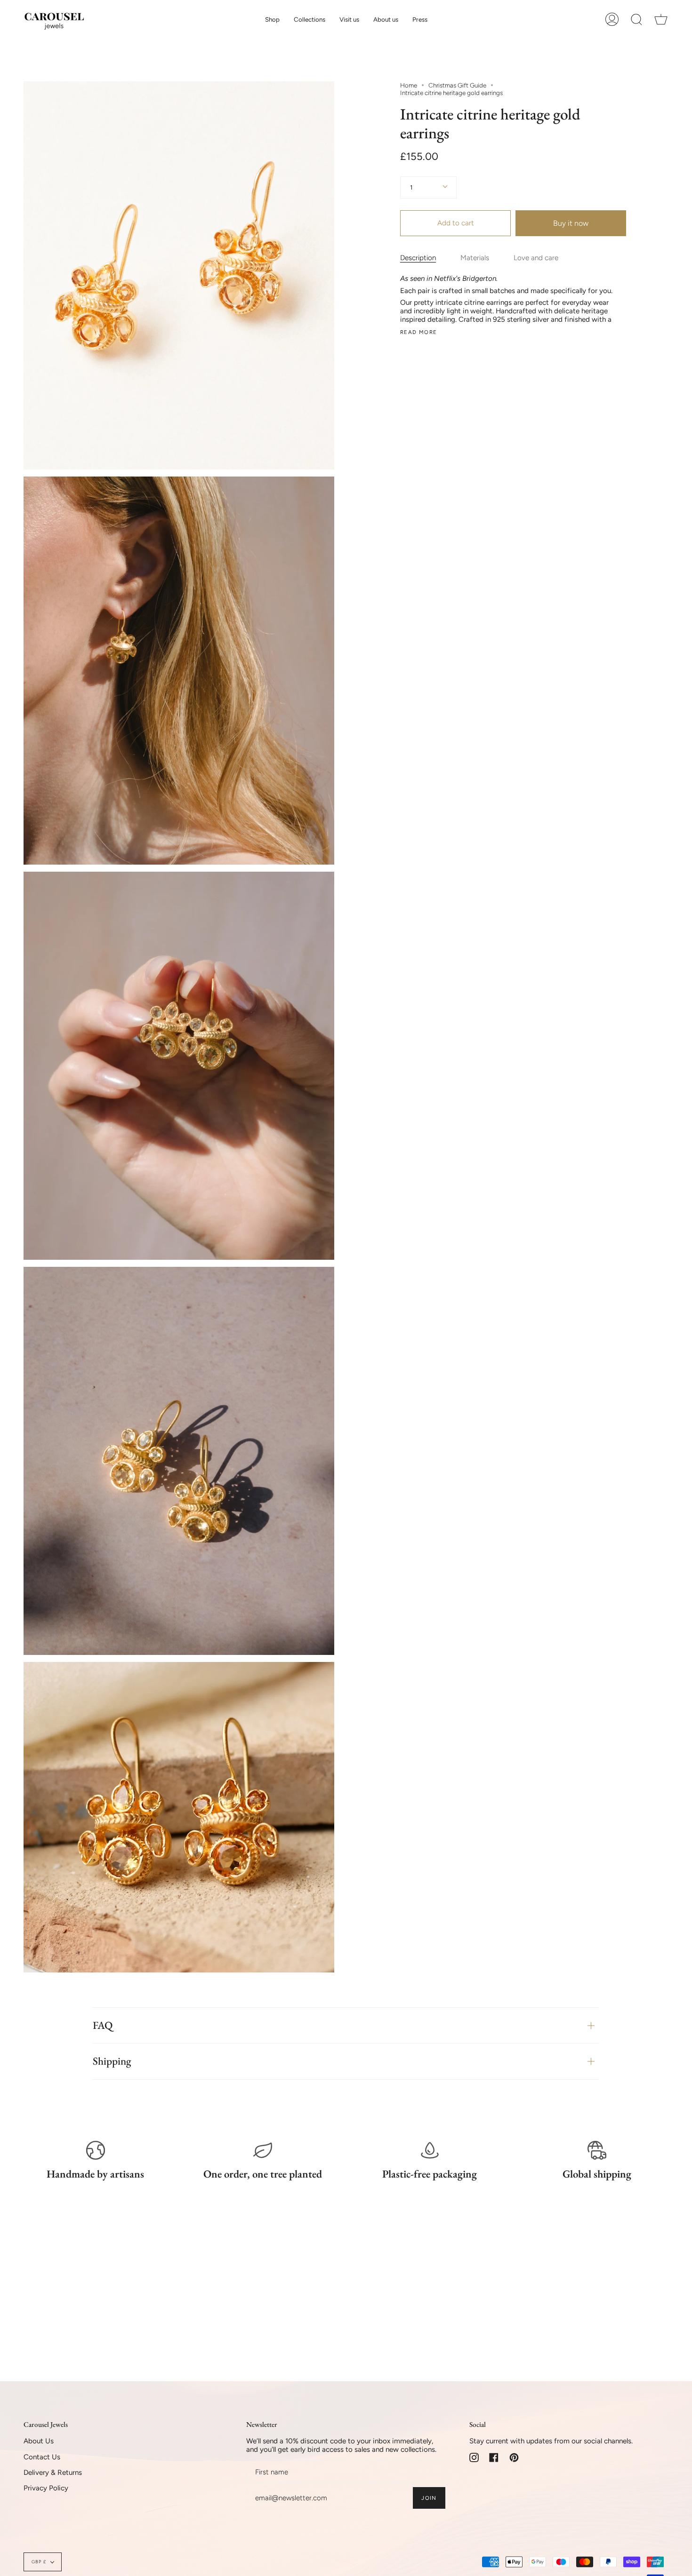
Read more (418, 332)
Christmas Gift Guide (457, 85)
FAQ (103, 2025)
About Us (39, 2441)
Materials (475, 258)
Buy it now (571, 223)
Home (409, 85)
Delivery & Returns (53, 2473)
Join (429, 2498)
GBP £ (39, 2562)
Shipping (112, 2061)
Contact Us (42, 2457)
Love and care (536, 258)
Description (418, 258)
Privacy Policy (46, 2488)
